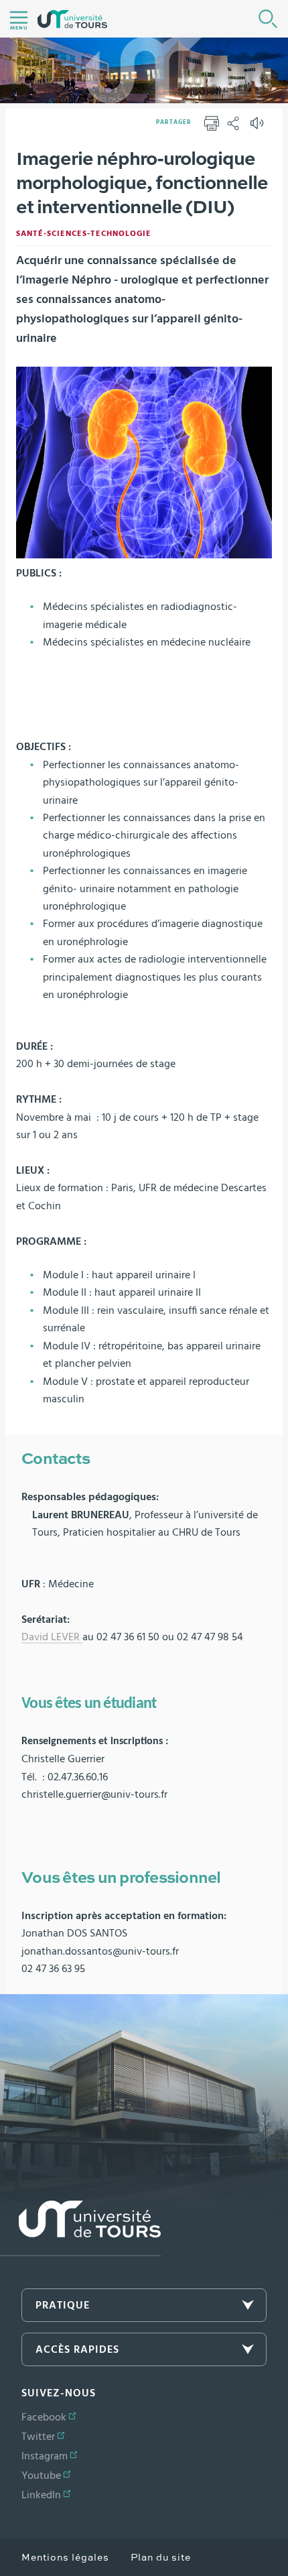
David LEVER (52, 1637)
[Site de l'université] (80, 2228)
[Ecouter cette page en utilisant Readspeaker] (259, 127)
